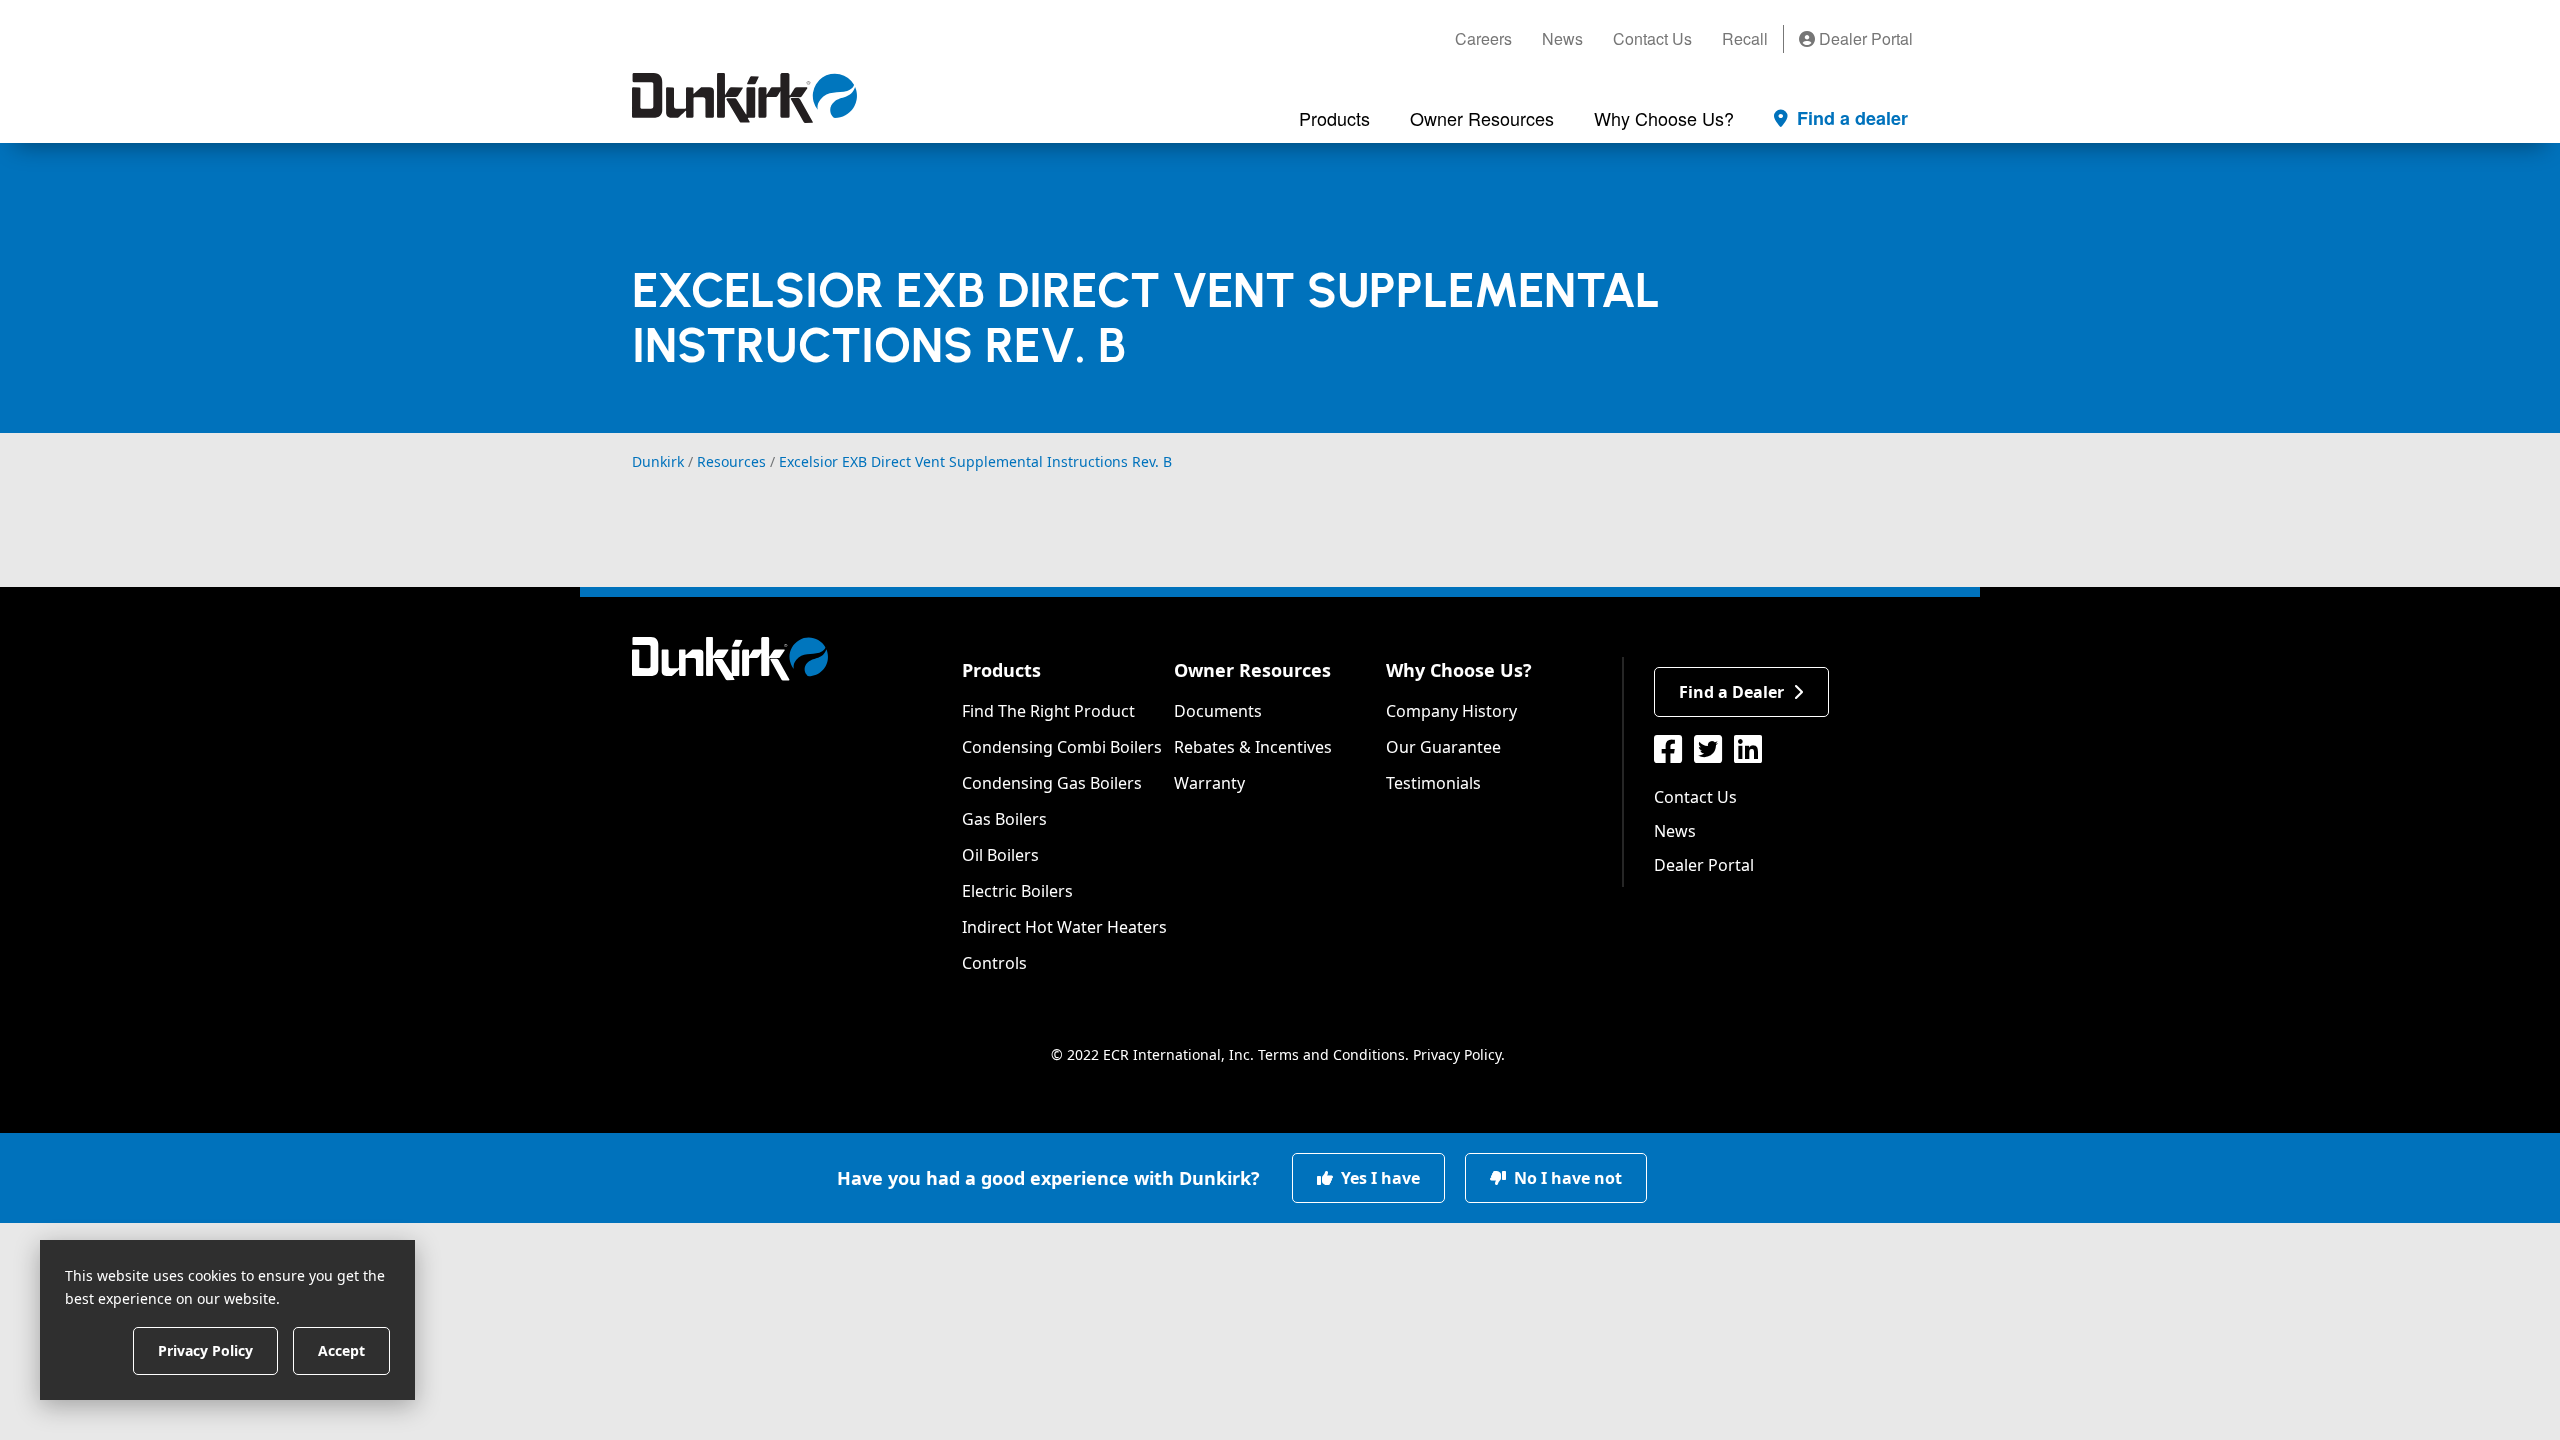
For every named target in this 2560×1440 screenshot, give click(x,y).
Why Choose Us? (1459, 670)
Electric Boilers (1017, 891)
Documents (1218, 711)
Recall (1745, 38)
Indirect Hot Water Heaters (1064, 927)
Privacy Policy (1457, 1054)
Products (1001, 670)
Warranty (1209, 783)
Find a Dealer (1731, 692)
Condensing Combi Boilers (1062, 747)
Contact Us (1652, 38)
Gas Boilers (1004, 819)
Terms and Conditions (1331, 1054)
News (1562, 38)
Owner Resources (1252, 670)
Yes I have (1378, 1178)
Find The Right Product (1048, 711)
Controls (994, 963)
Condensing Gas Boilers (1052, 783)
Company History (1451, 711)
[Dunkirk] (744, 98)
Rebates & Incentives (1253, 747)
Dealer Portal (1864, 38)
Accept (341, 1349)
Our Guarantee (1443, 747)
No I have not (1566, 1178)
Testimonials (1433, 783)
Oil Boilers (1000, 855)
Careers (1483, 38)
